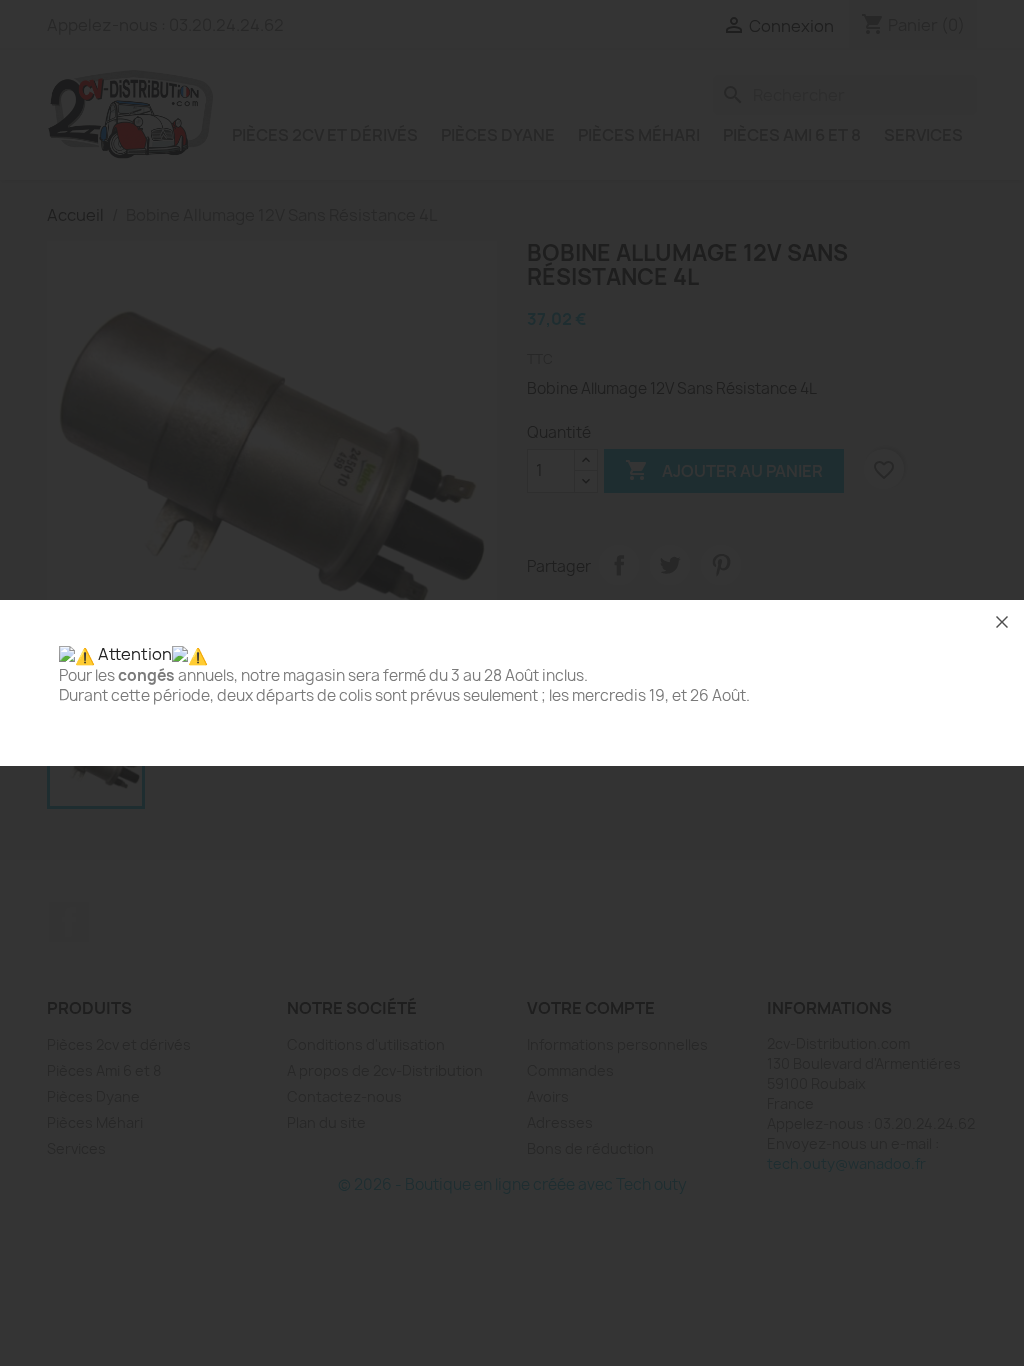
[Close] (1002, 622)
